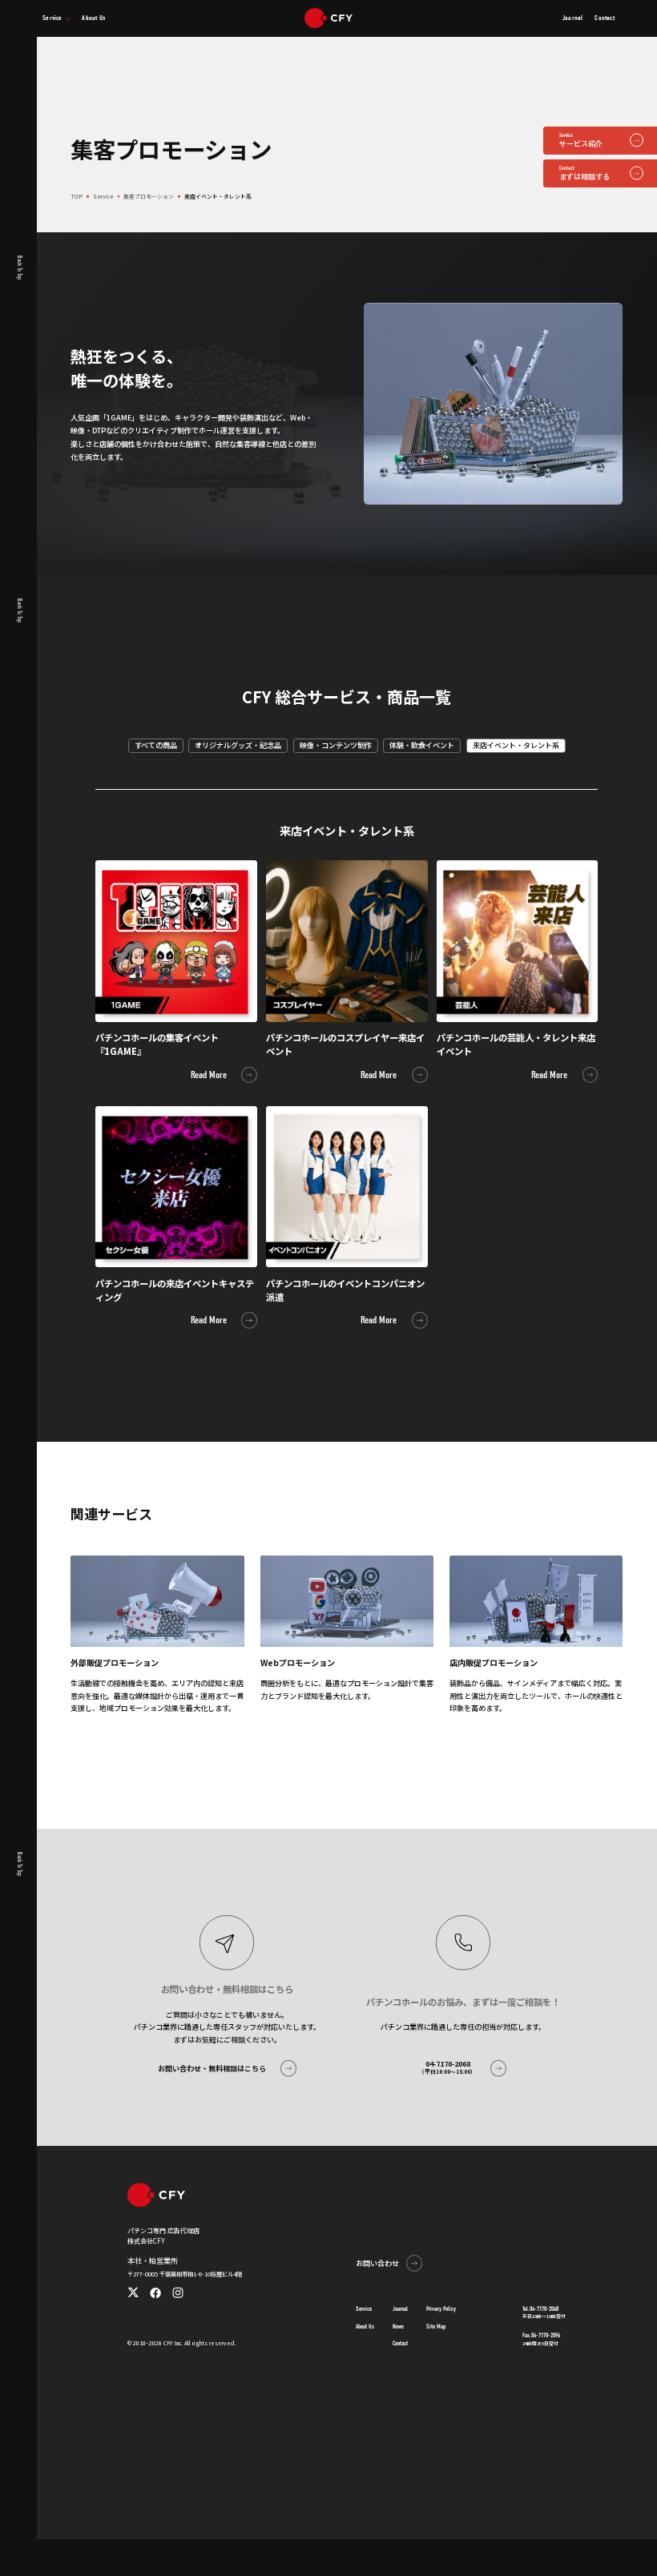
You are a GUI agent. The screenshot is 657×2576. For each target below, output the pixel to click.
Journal (400, 2309)
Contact (400, 2343)
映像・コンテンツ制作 (336, 745)
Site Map (436, 2326)
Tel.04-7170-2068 (540, 2309)
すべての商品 (156, 745)
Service (364, 2309)
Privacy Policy (441, 2309)
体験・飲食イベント (422, 745)
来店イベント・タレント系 (516, 745)
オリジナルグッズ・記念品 (238, 745)
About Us (365, 2326)
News (398, 2326)
